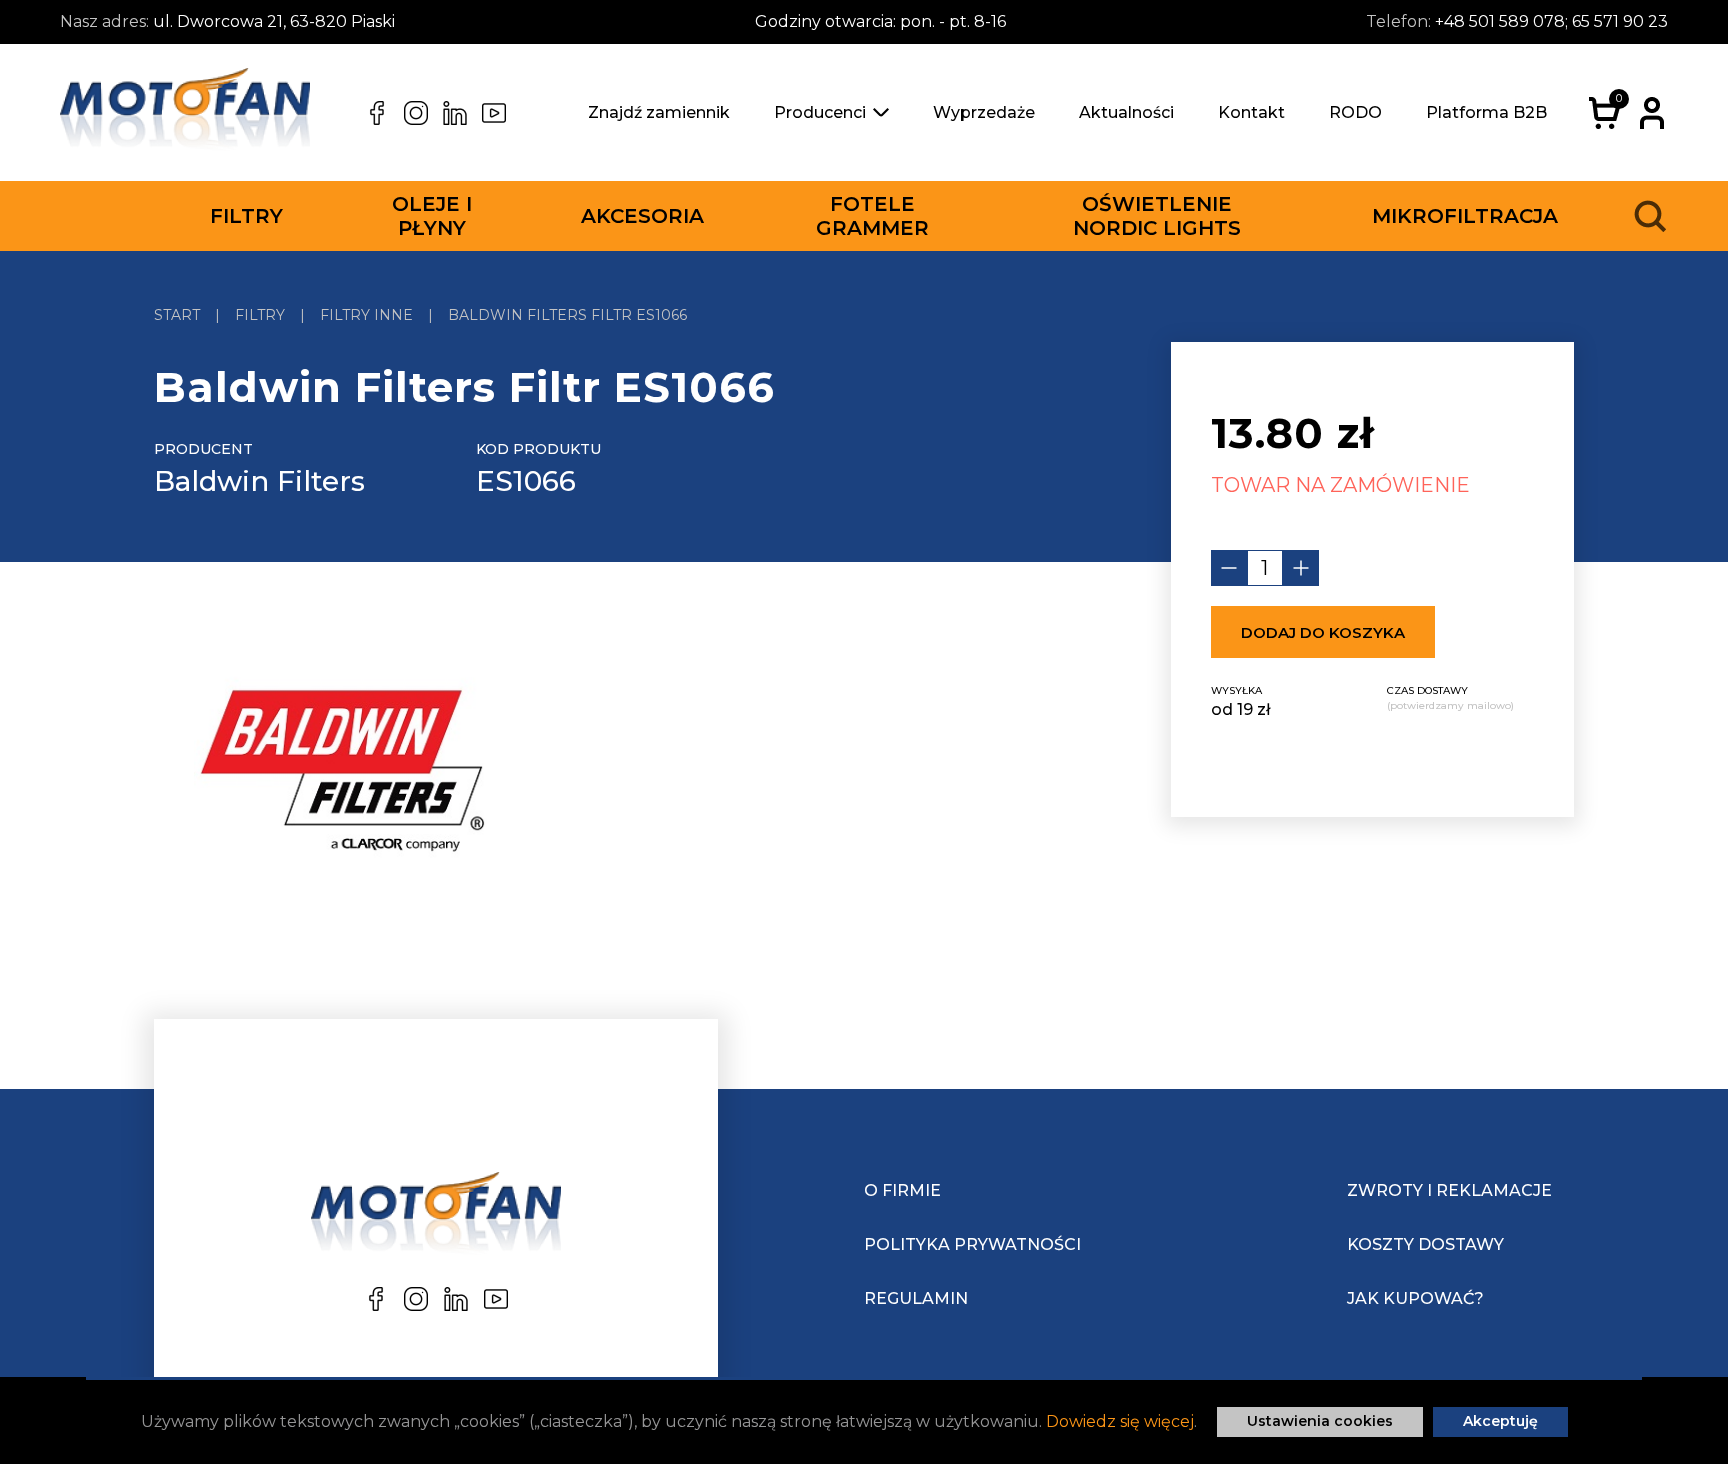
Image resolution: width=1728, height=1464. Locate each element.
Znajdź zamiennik (659, 112)
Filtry (246, 216)
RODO (1355, 112)
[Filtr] (340, 775)
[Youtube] (494, 113)
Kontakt (1251, 112)
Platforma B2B (1486, 112)
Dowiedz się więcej (1120, 1421)
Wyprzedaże (984, 112)
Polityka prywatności (972, 1244)
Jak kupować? (1415, 1298)
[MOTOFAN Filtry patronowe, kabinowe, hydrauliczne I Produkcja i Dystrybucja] (185, 113)
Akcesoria (642, 216)
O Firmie (902, 1190)
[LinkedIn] (455, 113)
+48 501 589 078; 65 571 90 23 (1551, 21)
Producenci (820, 112)
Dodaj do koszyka (1323, 632)
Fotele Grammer (872, 216)
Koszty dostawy (1425, 1244)
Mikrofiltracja (1465, 216)
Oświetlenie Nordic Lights (1157, 216)
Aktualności (1126, 112)
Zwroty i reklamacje (1449, 1190)
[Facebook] (377, 113)
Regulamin (916, 1298)
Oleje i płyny (432, 216)
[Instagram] (416, 113)
